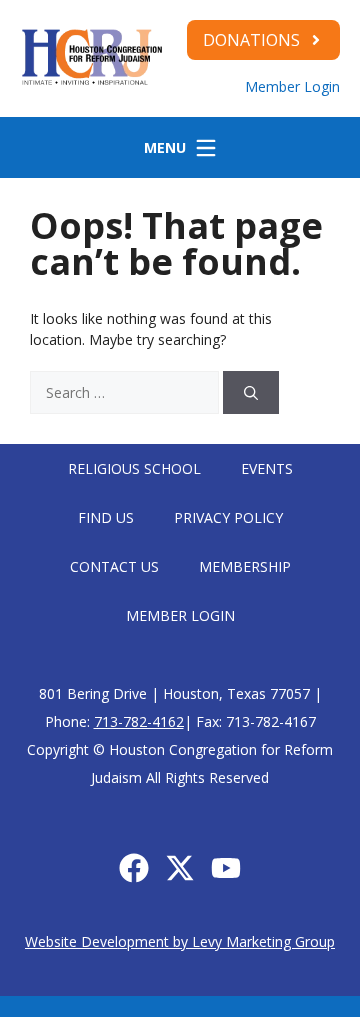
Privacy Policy (228, 517)
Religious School (134, 468)
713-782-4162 (139, 721)
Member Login (292, 86)
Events (267, 468)
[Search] (251, 392)
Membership (245, 566)
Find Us (106, 517)
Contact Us (114, 566)
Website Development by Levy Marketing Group (180, 941)
